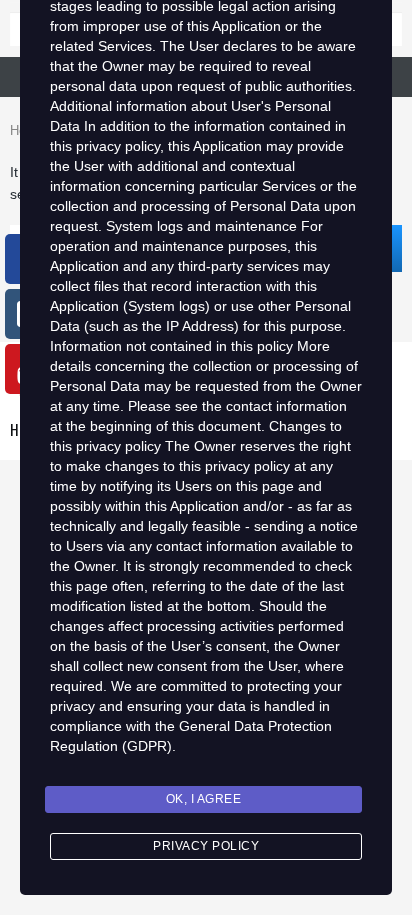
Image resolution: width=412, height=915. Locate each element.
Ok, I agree (204, 799)
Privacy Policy (206, 846)
